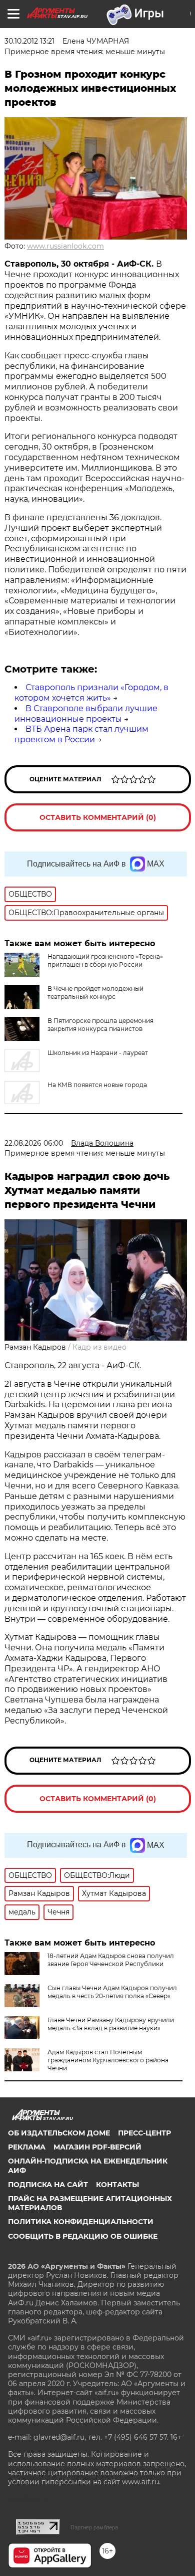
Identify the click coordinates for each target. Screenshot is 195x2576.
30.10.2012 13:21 (29, 41)
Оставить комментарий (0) (98, 817)
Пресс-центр (144, 2133)
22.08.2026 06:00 (34, 1143)
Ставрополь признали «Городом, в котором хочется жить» (91, 693)
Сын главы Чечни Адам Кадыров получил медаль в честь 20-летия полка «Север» (112, 1992)
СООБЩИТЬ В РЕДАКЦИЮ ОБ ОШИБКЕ (83, 2236)
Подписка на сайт (48, 2185)
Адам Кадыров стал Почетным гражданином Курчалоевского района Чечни (108, 2060)
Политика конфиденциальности (81, 2222)
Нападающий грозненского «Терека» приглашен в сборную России (105, 960)
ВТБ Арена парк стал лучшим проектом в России (81, 734)
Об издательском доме (59, 2133)
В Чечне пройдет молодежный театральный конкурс (95, 993)
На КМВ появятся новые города (97, 1085)
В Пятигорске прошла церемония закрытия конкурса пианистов (100, 1025)
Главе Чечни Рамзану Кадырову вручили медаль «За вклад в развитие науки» (111, 2024)
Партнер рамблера (94, 2527)
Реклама (27, 2147)
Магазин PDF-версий (97, 2147)
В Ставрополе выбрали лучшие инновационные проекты (86, 714)
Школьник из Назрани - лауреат (98, 1053)
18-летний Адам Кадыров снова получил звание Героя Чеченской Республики (111, 1960)
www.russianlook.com (65, 246)
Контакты (117, 2185)
